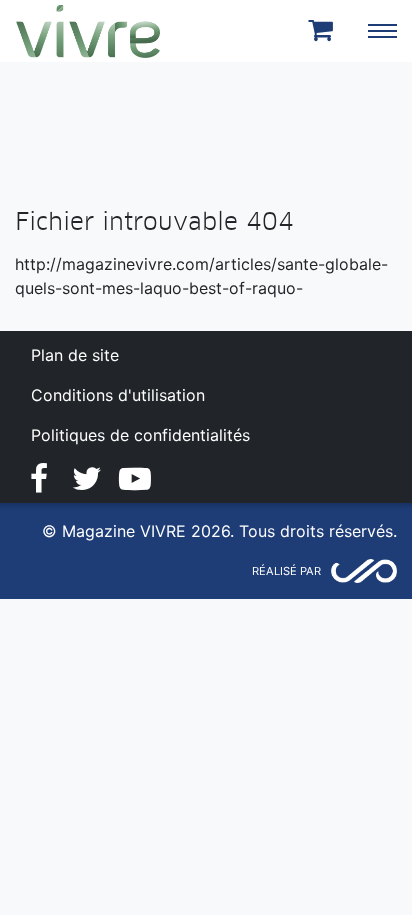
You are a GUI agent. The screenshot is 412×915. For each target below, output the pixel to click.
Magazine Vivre (88, 31)
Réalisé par (286, 571)
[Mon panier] (324, 31)
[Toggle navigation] (382, 31)
